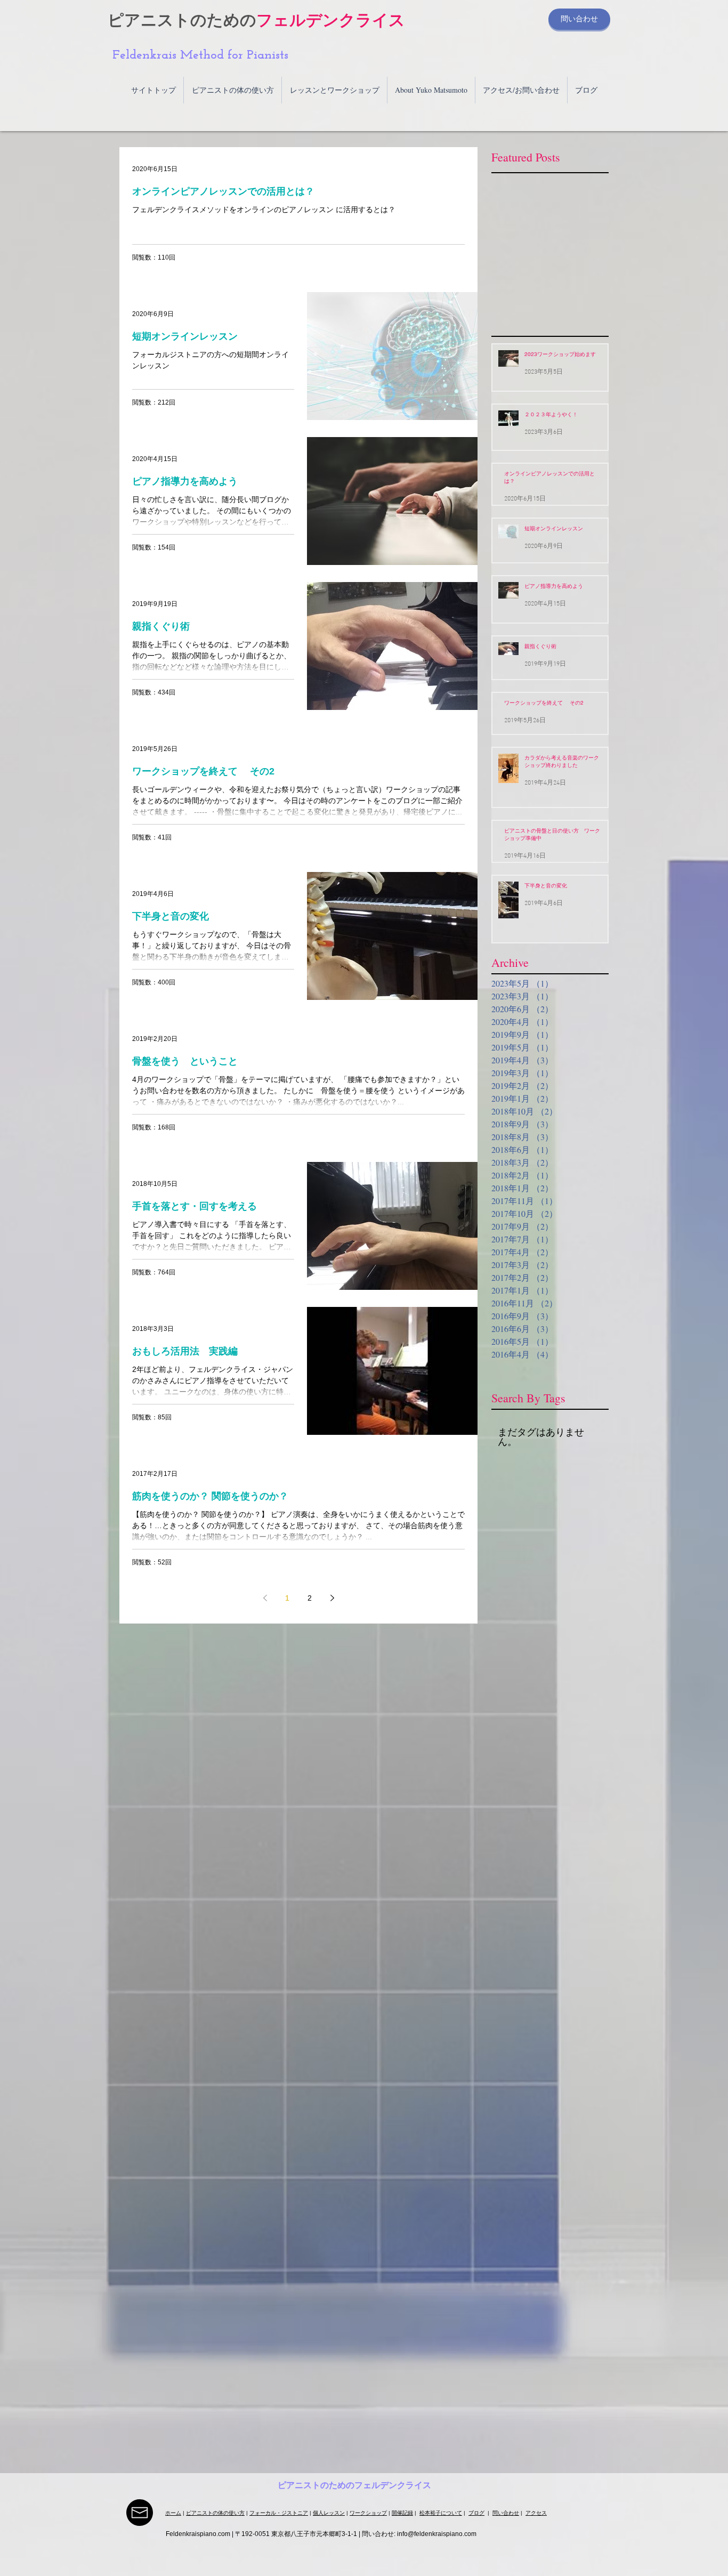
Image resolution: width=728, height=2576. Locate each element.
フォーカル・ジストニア (279, 2513)
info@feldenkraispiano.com (437, 2534)
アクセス (536, 2513)
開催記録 (402, 2513)
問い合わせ (506, 2513)
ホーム (173, 2513)
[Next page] (332, 1598)
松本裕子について (441, 2513)
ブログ (476, 2513)
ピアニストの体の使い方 (215, 2513)
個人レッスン (329, 2513)
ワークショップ (368, 2513)
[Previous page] (265, 1598)
